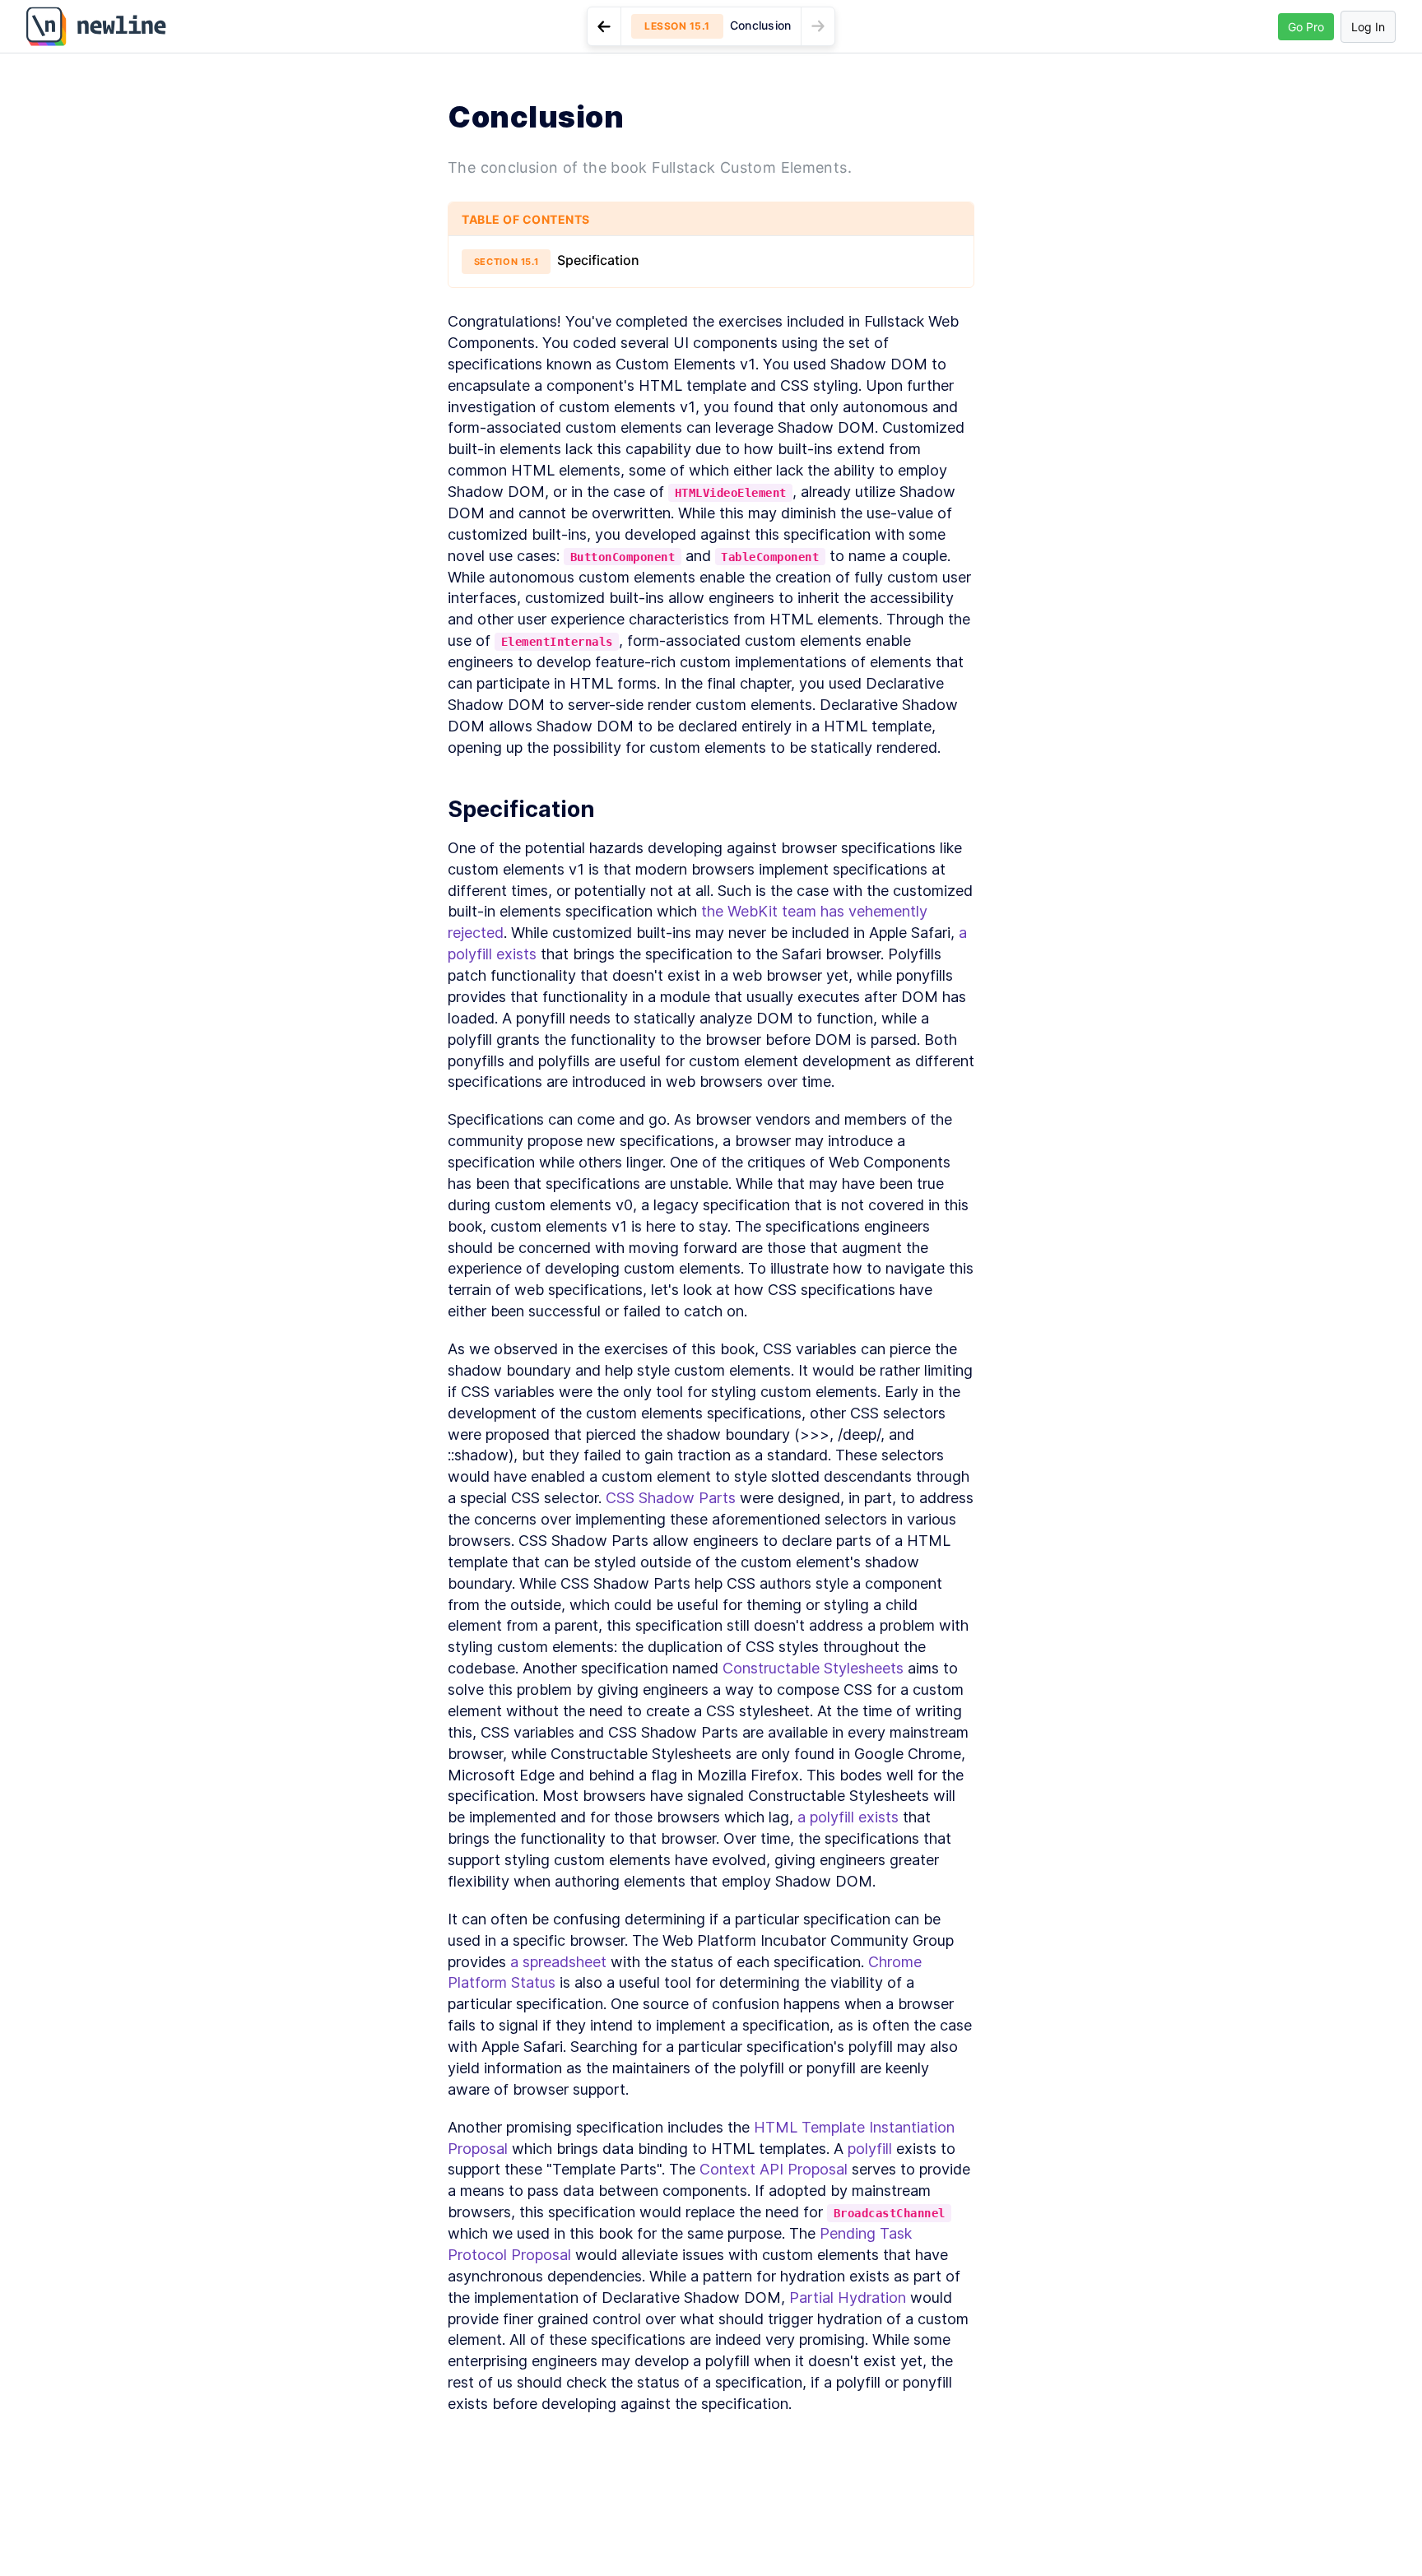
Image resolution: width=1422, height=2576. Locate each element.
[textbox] (711, 1363)
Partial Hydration (848, 2298)
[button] (711, 26)
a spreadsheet (558, 1962)
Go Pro (1306, 27)
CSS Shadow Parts (671, 1498)
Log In (1368, 27)
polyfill (870, 2149)
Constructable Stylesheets (813, 1668)
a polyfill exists (848, 1817)
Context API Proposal (774, 2169)
